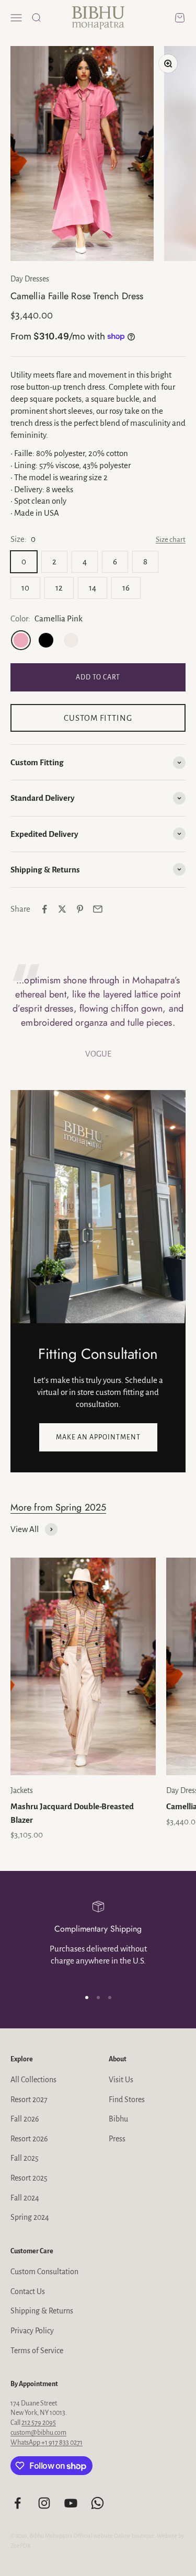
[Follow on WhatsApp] (97, 2503)
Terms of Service (37, 2351)
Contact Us (28, 2291)
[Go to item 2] (98, 1998)
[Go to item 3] (110, 1998)
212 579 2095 (39, 2423)
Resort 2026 (29, 2139)
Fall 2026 (25, 2119)
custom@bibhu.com (38, 2433)
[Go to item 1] (87, 1998)
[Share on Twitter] (62, 909)
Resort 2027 (29, 2100)
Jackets (22, 1790)
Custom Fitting (98, 718)
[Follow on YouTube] (71, 2503)
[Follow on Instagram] (44, 2503)
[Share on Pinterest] (80, 909)
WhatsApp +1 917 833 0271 (47, 2443)
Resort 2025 (29, 2178)
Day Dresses (30, 279)
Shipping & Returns (42, 2311)
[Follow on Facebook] (18, 2503)
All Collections (33, 2080)
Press (117, 2139)
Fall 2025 (25, 2158)
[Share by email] (98, 909)
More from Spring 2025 (58, 1507)
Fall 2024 (25, 2198)
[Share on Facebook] (44, 909)
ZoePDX (21, 2546)
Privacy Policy (32, 2331)
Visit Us (121, 2080)
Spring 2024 (30, 2217)
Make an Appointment (98, 1437)
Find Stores (127, 2100)
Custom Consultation (44, 2272)
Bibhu (118, 2119)
